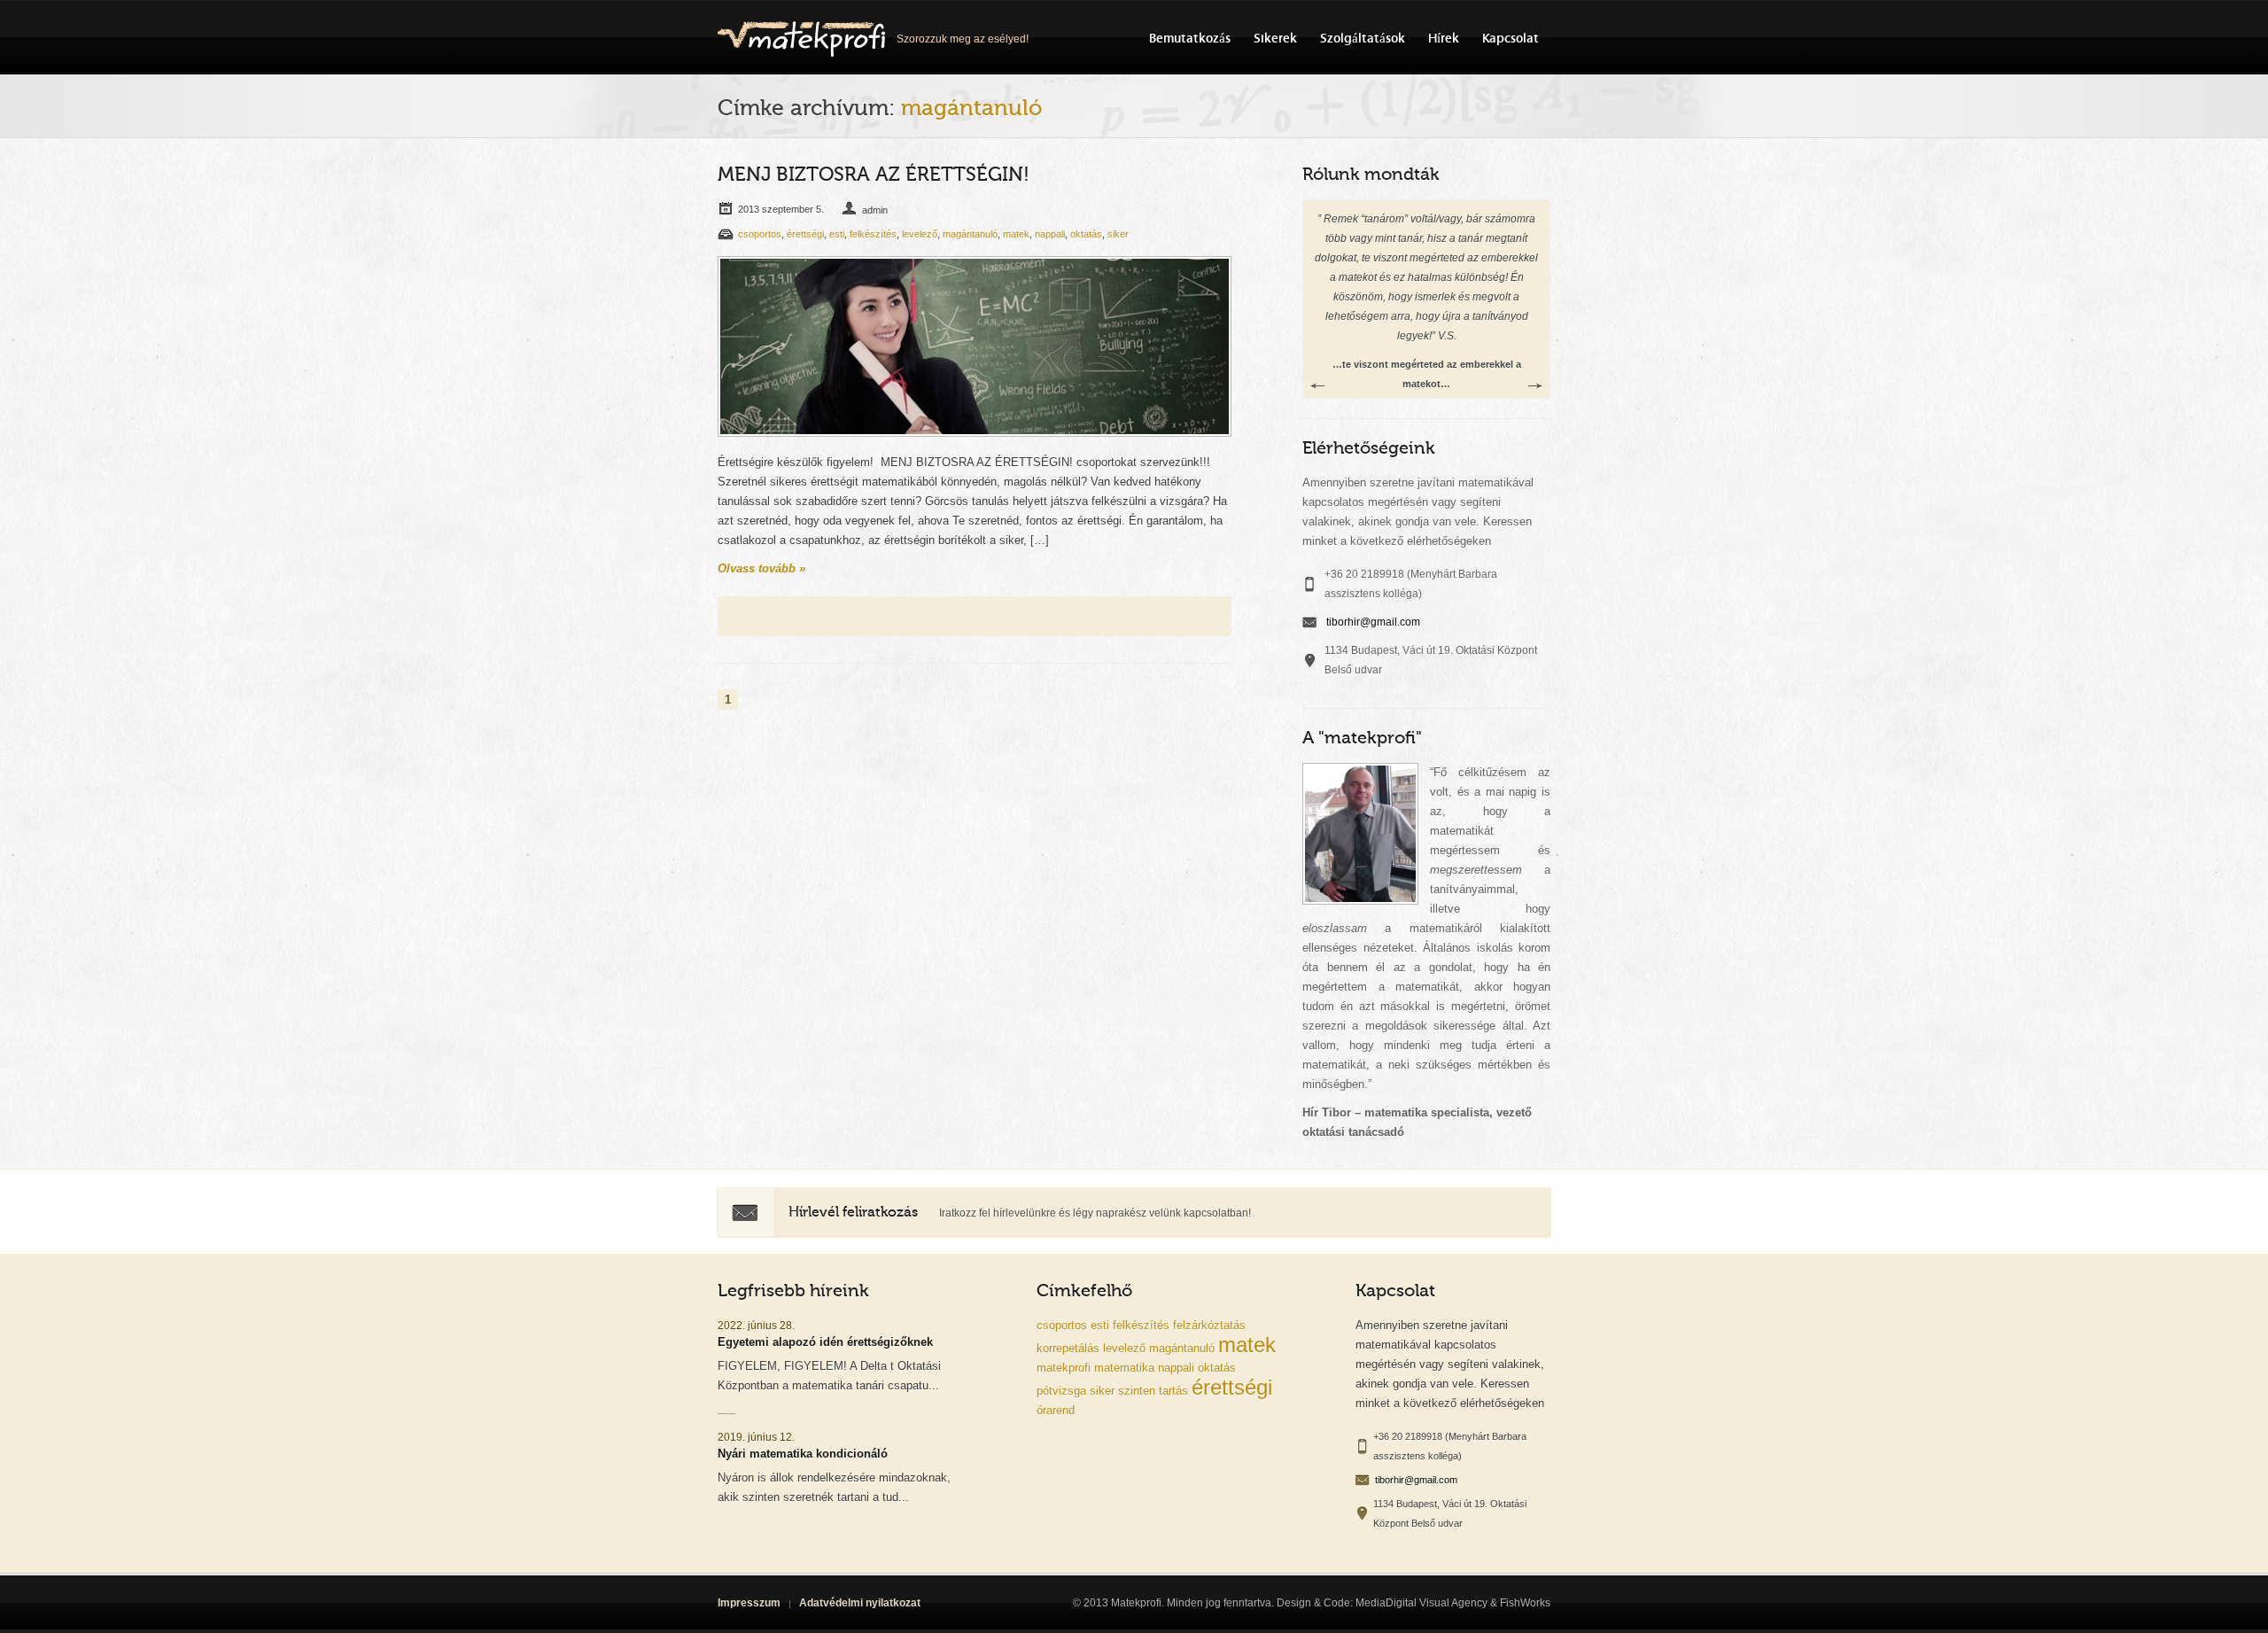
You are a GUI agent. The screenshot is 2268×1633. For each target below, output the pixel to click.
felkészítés (873, 234)
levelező (920, 234)
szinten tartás (1153, 1391)
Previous (1317, 386)
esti (837, 234)
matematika (1124, 1368)
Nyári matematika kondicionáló (803, 1454)
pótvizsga (1061, 1391)
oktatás (1086, 234)
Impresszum (749, 1603)
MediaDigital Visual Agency (1421, 1603)
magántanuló (970, 234)
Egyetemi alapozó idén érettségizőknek (825, 1342)
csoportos (760, 234)
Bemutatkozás (1190, 39)
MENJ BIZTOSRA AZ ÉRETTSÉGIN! (874, 175)
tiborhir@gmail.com (1373, 622)
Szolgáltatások (1363, 39)
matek (1016, 234)
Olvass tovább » (761, 568)
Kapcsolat (1511, 39)
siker (1118, 234)
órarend (1056, 1410)
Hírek (1444, 39)
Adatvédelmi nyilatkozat (860, 1603)
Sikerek (1275, 39)
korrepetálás (1068, 1348)
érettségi (805, 234)
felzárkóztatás (1209, 1325)
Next (1535, 386)
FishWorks (1525, 1603)
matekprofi (1064, 1368)
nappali (1050, 234)
